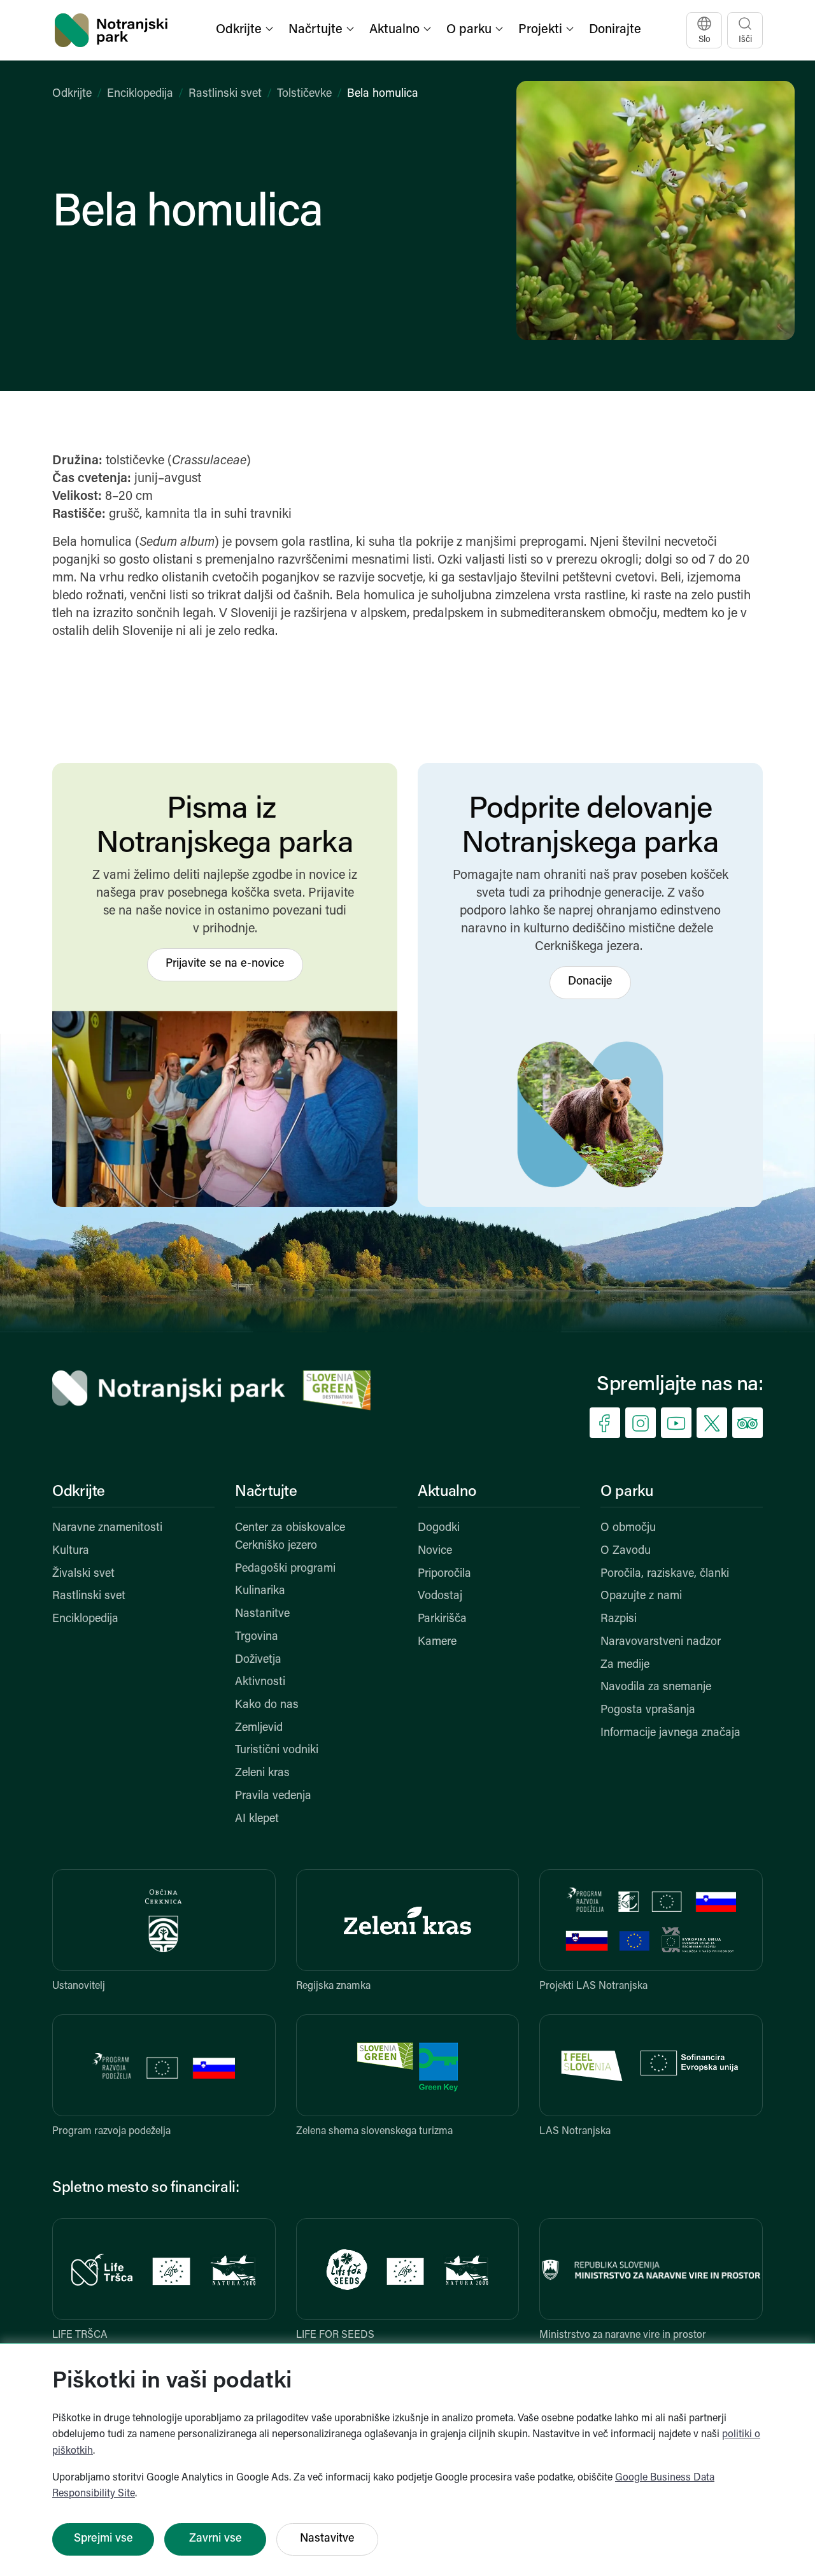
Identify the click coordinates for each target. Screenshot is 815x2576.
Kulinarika (260, 1591)
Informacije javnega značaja (670, 1733)
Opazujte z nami (641, 1597)
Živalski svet (83, 1574)
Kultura (71, 1551)
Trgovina (257, 1637)
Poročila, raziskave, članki (665, 1574)
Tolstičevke (304, 94)
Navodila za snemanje (656, 1688)
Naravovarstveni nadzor (661, 1642)
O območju (628, 1528)
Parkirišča (442, 1619)
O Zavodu (626, 1551)
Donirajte (615, 30)
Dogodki (439, 1528)
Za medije (625, 1665)
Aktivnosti (260, 1683)
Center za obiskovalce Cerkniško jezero (290, 1537)
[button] (246, 30)
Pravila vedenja (273, 1797)
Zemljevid (259, 1728)
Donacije (590, 982)
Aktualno (447, 1492)
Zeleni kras (262, 1774)
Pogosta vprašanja (648, 1711)
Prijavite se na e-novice (225, 964)
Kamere (437, 1642)
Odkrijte (72, 94)
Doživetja (258, 1660)
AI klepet (257, 1819)
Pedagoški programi (285, 1569)
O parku (627, 1492)
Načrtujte (266, 1492)
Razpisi (619, 1619)
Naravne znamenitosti (107, 1528)
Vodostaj (440, 1597)
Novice (435, 1551)
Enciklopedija (140, 94)
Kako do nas (267, 1705)
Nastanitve (262, 1614)
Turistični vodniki (277, 1751)
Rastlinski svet (225, 94)
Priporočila (444, 1574)
